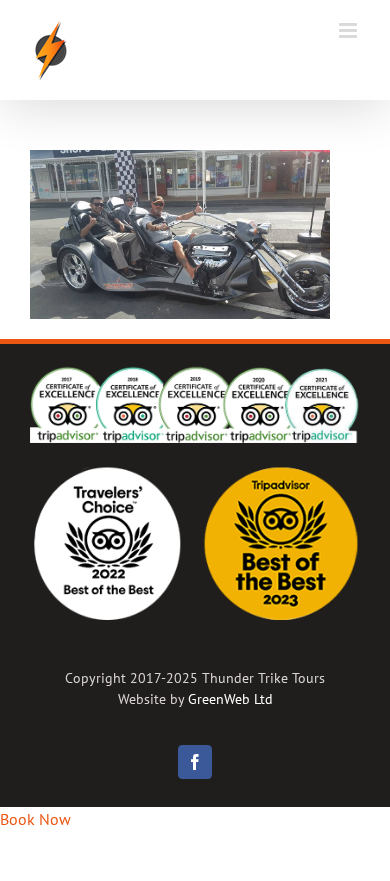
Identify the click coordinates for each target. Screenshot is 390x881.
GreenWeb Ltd (230, 699)
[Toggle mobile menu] (349, 30)
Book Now (35, 819)
